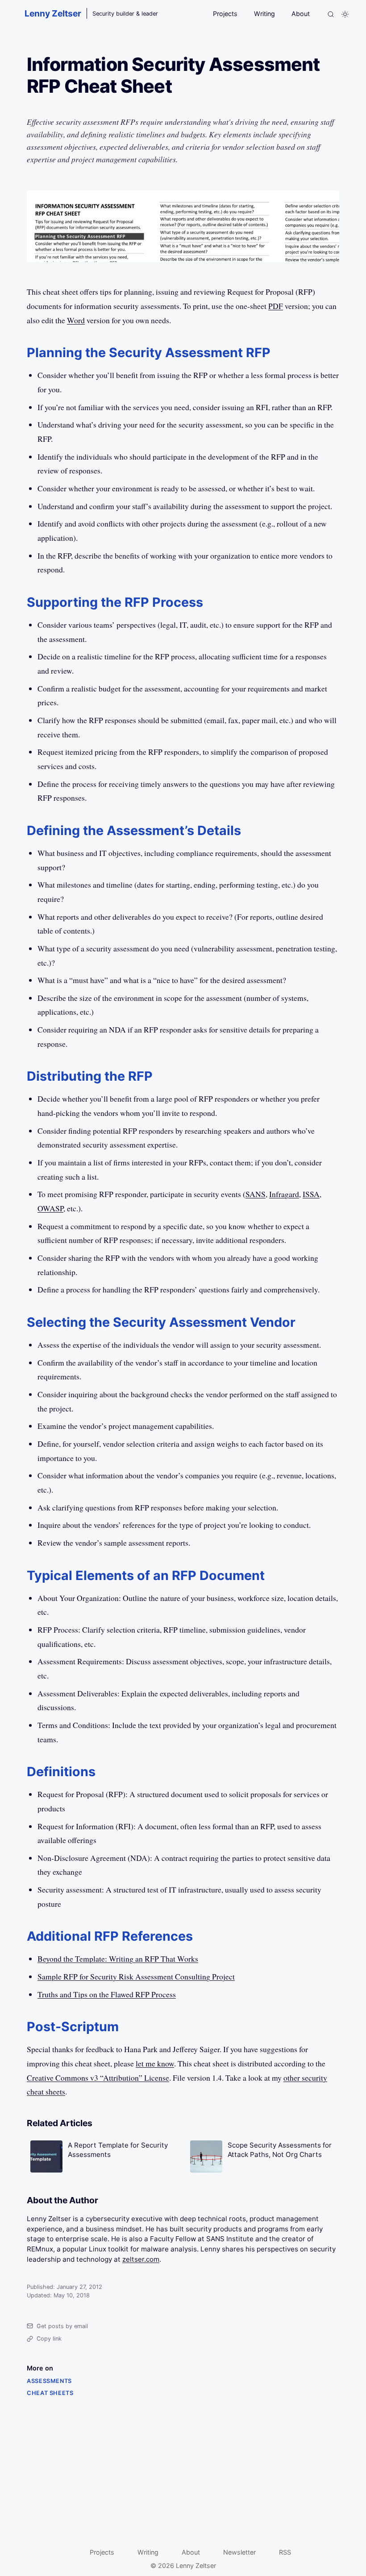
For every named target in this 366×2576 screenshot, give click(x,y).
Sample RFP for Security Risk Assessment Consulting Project (136, 1976)
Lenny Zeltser (53, 13)
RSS (285, 2552)
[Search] (331, 14)
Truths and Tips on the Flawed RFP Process (107, 1994)
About (301, 14)
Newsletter (239, 2552)
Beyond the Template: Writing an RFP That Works (118, 1959)
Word (76, 320)
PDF (276, 306)
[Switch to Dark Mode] (345, 14)
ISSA (311, 1194)
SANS (256, 1194)
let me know (155, 2063)
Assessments (49, 2381)
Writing (264, 14)
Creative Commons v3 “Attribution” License (98, 2078)
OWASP (50, 1208)
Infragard (284, 1194)
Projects (225, 14)
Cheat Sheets (50, 2393)
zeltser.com (141, 2259)
